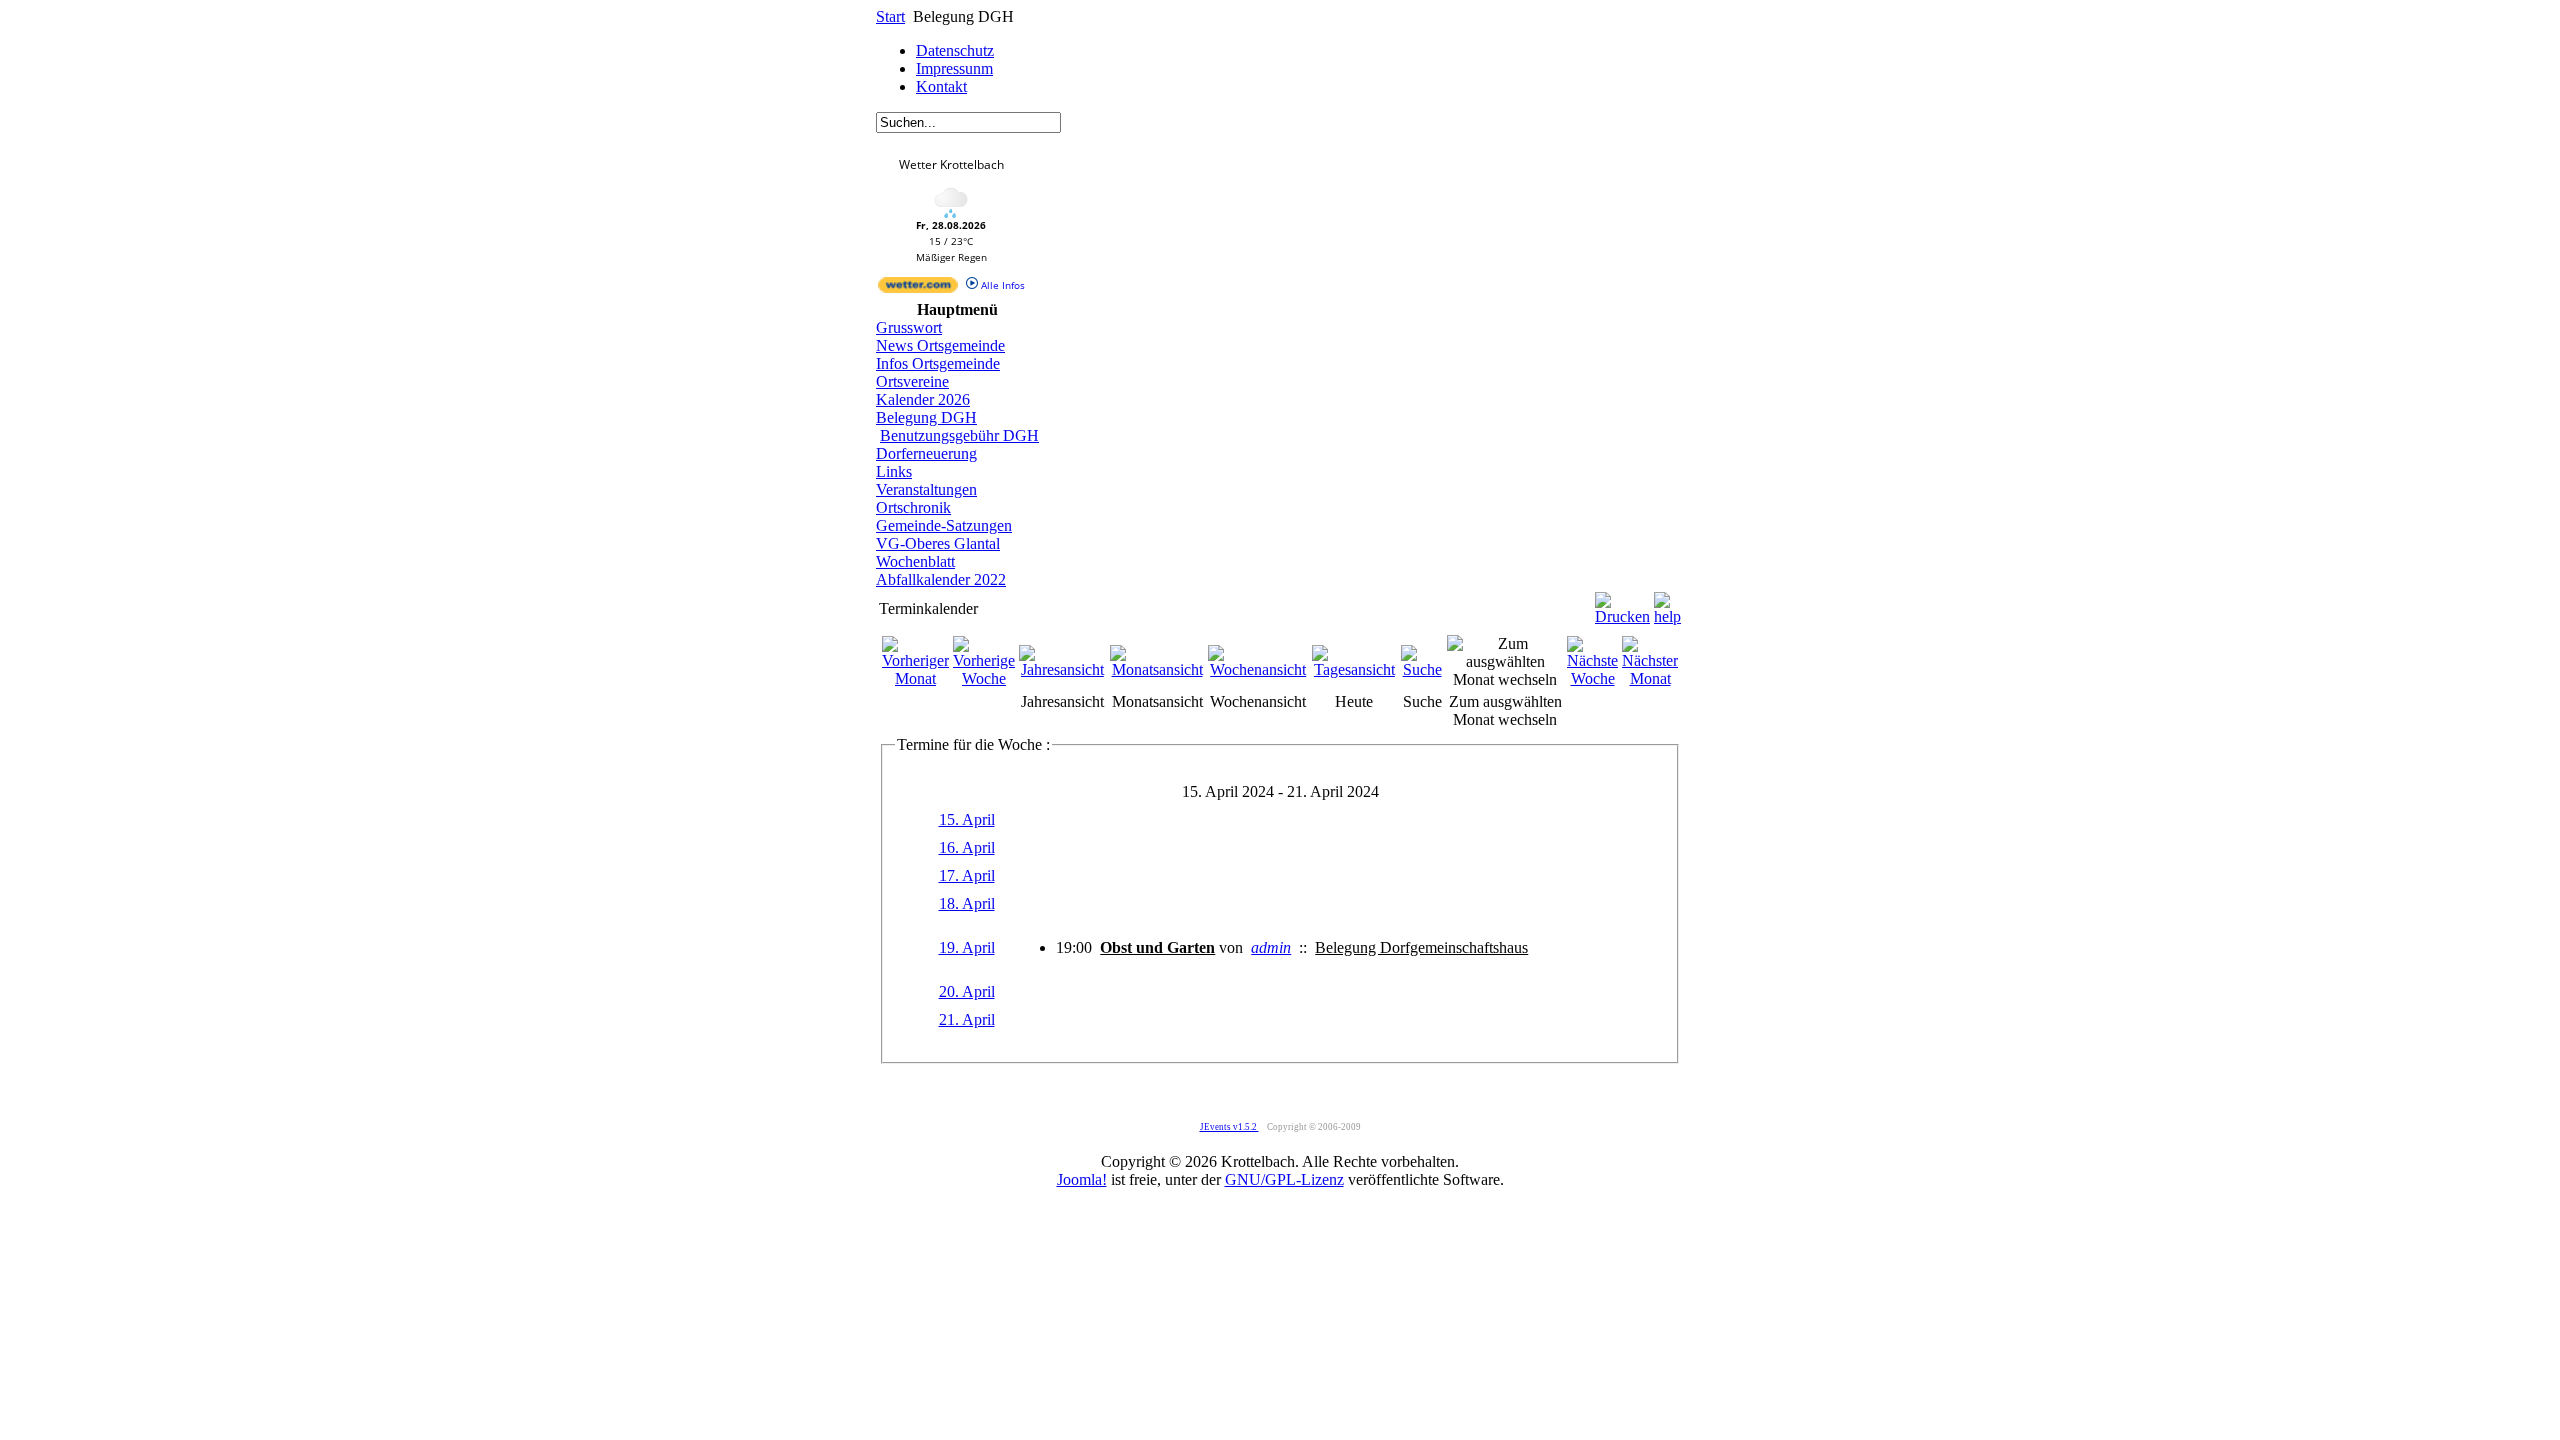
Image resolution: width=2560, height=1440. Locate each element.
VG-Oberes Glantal (938, 543)
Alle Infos (1001, 285)
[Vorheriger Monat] (915, 678)
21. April (967, 1019)
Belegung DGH (926, 417)
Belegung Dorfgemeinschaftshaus (1421, 947)
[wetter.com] (918, 289)
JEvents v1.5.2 (1229, 1127)
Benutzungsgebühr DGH (959, 435)
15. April (967, 819)
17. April (967, 875)
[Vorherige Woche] (984, 678)
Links (894, 471)
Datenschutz (955, 50)
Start (890, 16)
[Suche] (1422, 669)
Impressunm (954, 68)
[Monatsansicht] (1157, 669)
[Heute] (1354, 669)
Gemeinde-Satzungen (944, 525)
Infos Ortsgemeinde (938, 363)
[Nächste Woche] (1592, 678)
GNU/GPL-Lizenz (1284, 1179)
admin (1271, 947)
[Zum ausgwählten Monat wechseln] (1505, 679)
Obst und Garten (1157, 947)
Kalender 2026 (923, 399)
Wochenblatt (915, 561)
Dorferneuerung (926, 453)
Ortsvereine (912, 381)
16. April (967, 847)
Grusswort (909, 327)
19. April (967, 947)
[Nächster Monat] (1650, 678)
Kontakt (941, 86)
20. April (967, 991)
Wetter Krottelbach (951, 164)
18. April (967, 903)
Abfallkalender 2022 (941, 579)
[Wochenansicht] (1258, 669)
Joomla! (1082, 1179)
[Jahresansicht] (1062, 669)
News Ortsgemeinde (940, 345)
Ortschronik (913, 507)
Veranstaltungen (926, 489)
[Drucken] (1622, 603)
